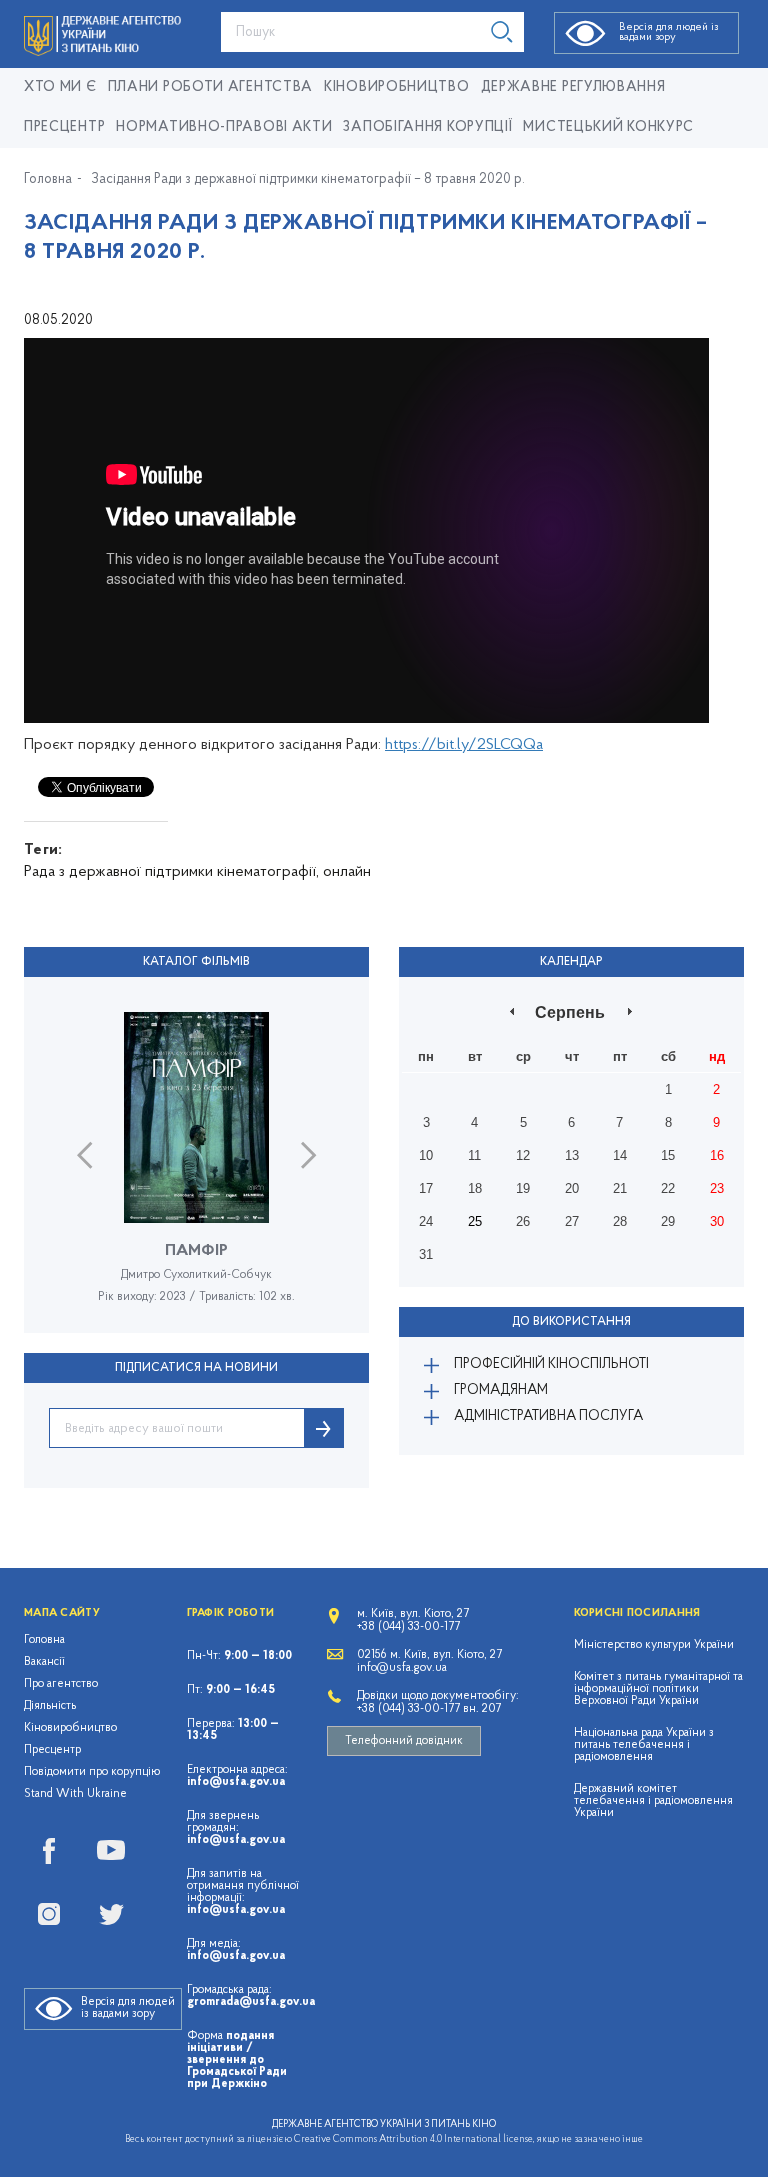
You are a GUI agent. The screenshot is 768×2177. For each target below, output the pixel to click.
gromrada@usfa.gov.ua (251, 2002)
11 (474, 1155)
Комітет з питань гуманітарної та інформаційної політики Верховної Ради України (658, 1689)
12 (523, 1155)
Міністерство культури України (654, 1645)
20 (572, 1188)
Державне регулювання (573, 87)
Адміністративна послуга (548, 1416)
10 (426, 1155)
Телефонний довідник (404, 1741)
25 (475, 1221)
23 (717, 1188)
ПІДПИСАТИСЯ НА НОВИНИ (196, 1368)
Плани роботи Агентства (210, 87)
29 (668, 1221)
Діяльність (50, 1706)
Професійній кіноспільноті (551, 1364)
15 (668, 1155)
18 (475, 1188)
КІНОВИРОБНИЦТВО (397, 87)
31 (426, 1254)
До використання (571, 1322)
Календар (571, 962)
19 (523, 1188)
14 (620, 1155)
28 (620, 1221)
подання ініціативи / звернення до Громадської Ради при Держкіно (237, 2060)
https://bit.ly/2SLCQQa (464, 745)
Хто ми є (60, 87)
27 (572, 1221)
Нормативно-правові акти (224, 127)
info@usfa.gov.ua (236, 1782)
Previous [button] (84, 1155)
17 (426, 1188)
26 (523, 1221)
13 (572, 1155)
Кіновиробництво (70, 1728)
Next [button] (308, 1155)
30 (717, 1221)
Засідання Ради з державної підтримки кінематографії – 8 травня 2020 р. (308, 180)
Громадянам (501, 1390)
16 (717, 1155)
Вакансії (44, 1662)
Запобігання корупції (427, 127)
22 (668, 1188)
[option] (196, 1172)
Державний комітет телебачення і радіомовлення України (653, 1801)
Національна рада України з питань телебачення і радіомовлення (644, 1745)
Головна (48, 180)
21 (620, 1188)
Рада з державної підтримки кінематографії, (171, 872)
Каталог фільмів (196, 962)
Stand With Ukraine (75, 1794)
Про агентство (61, 1684)
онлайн (347, 872)
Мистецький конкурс (608, 127)
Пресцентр (64, 127)
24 (426, 1221)
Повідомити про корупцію (92, 1772)
